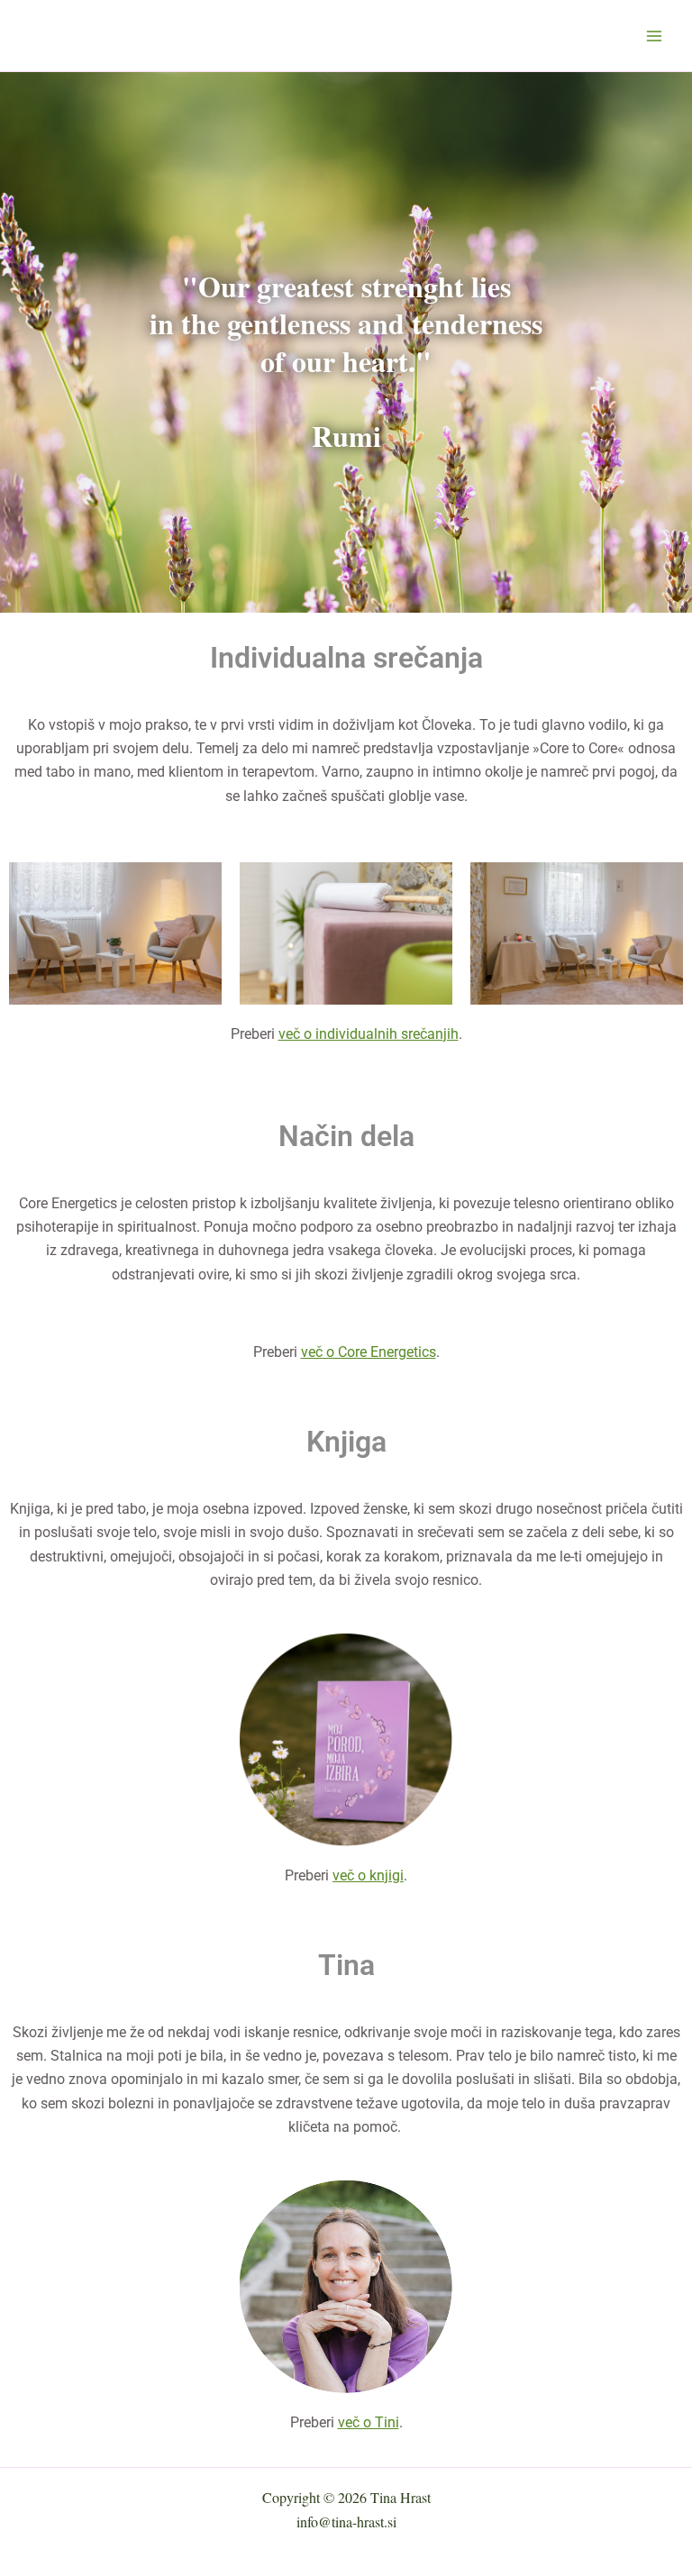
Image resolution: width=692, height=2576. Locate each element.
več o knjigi (368, 1875)
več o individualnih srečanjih (369, 1034)
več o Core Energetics (369, 1352)
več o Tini (369, 2422)
